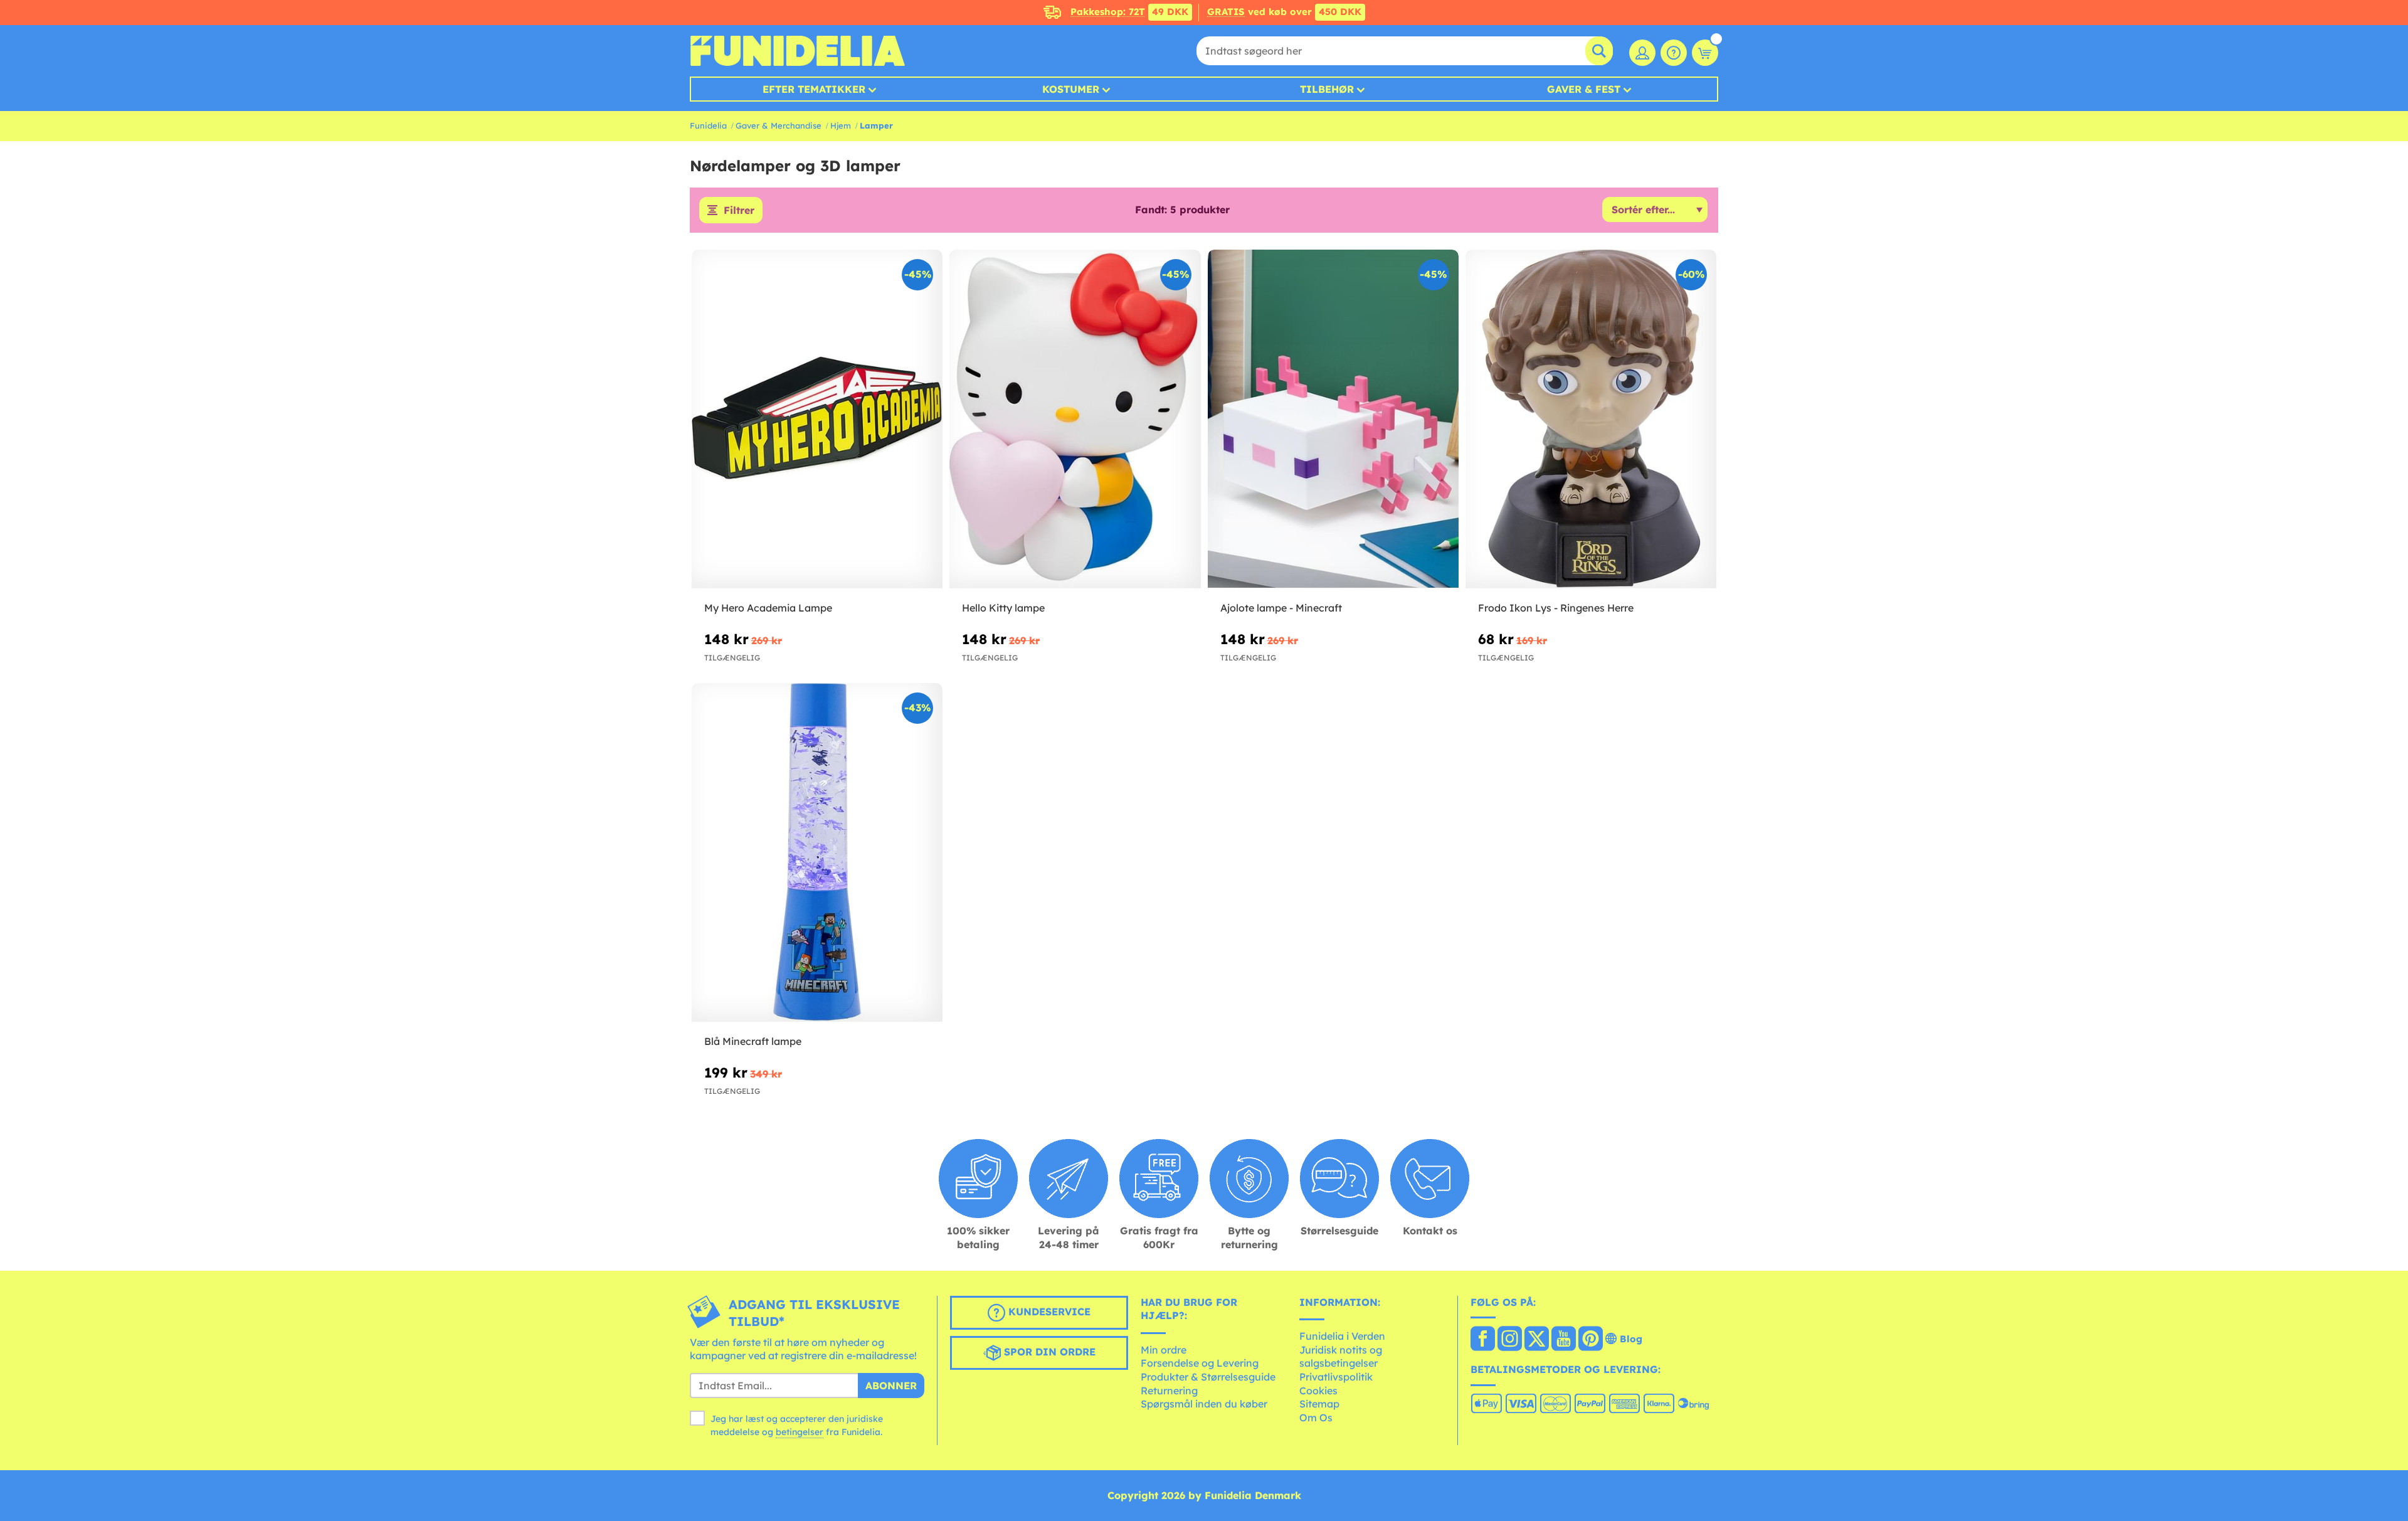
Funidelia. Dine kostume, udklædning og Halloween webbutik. (797, 51)
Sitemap (1319, 1404)
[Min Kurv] (1705, 53)
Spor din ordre (1048, 1352)
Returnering (1169, 1391)
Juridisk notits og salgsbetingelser (1341, 1357)
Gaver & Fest (1584, 89)
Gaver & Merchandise (779, 125)
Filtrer (739, 210)
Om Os (1316, 1418)
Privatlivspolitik (1336, 1377)
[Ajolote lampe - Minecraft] (1333, 419)
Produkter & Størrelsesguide (1208, 1377)
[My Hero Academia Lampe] (817, 419)
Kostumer (1071, 89)
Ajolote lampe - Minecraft (1281, 608)
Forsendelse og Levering (1200, 1363)
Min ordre (1164, 1350)
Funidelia (708, 125)
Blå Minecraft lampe (753, 1041)
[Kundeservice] (1674, 53)
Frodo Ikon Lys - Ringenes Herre (1556, 608)
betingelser (800, 1432)
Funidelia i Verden (1342, 1336)
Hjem (841, 125)
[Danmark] (1483, 1340)
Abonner (891, 1386)
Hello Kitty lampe (1003, 608)
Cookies (1318, 1391)
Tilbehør (1327, 89)
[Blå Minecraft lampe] (817, 853)
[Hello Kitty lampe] (1075, 419)
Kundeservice (1048, 1312)
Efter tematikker (814, 89)
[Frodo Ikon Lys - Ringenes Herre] (1591, 419)
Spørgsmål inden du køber (1204, 1404)
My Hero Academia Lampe (768, 608)
